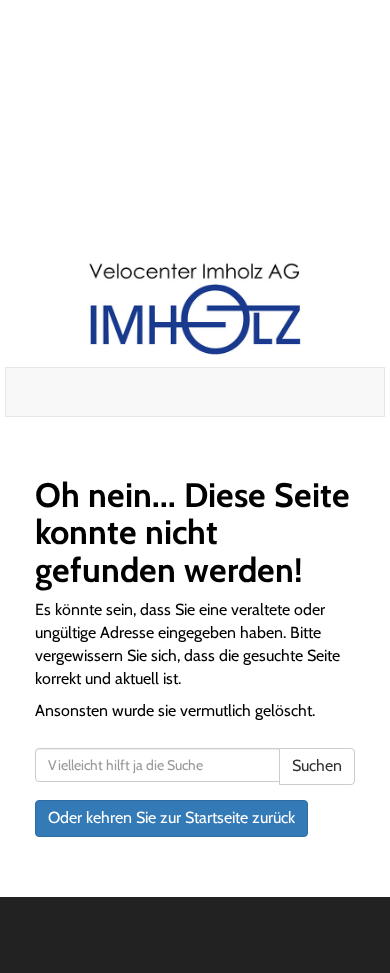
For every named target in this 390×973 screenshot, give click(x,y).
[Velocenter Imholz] (194, 310)
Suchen (317, 765)
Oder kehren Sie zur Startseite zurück (171, 817)
